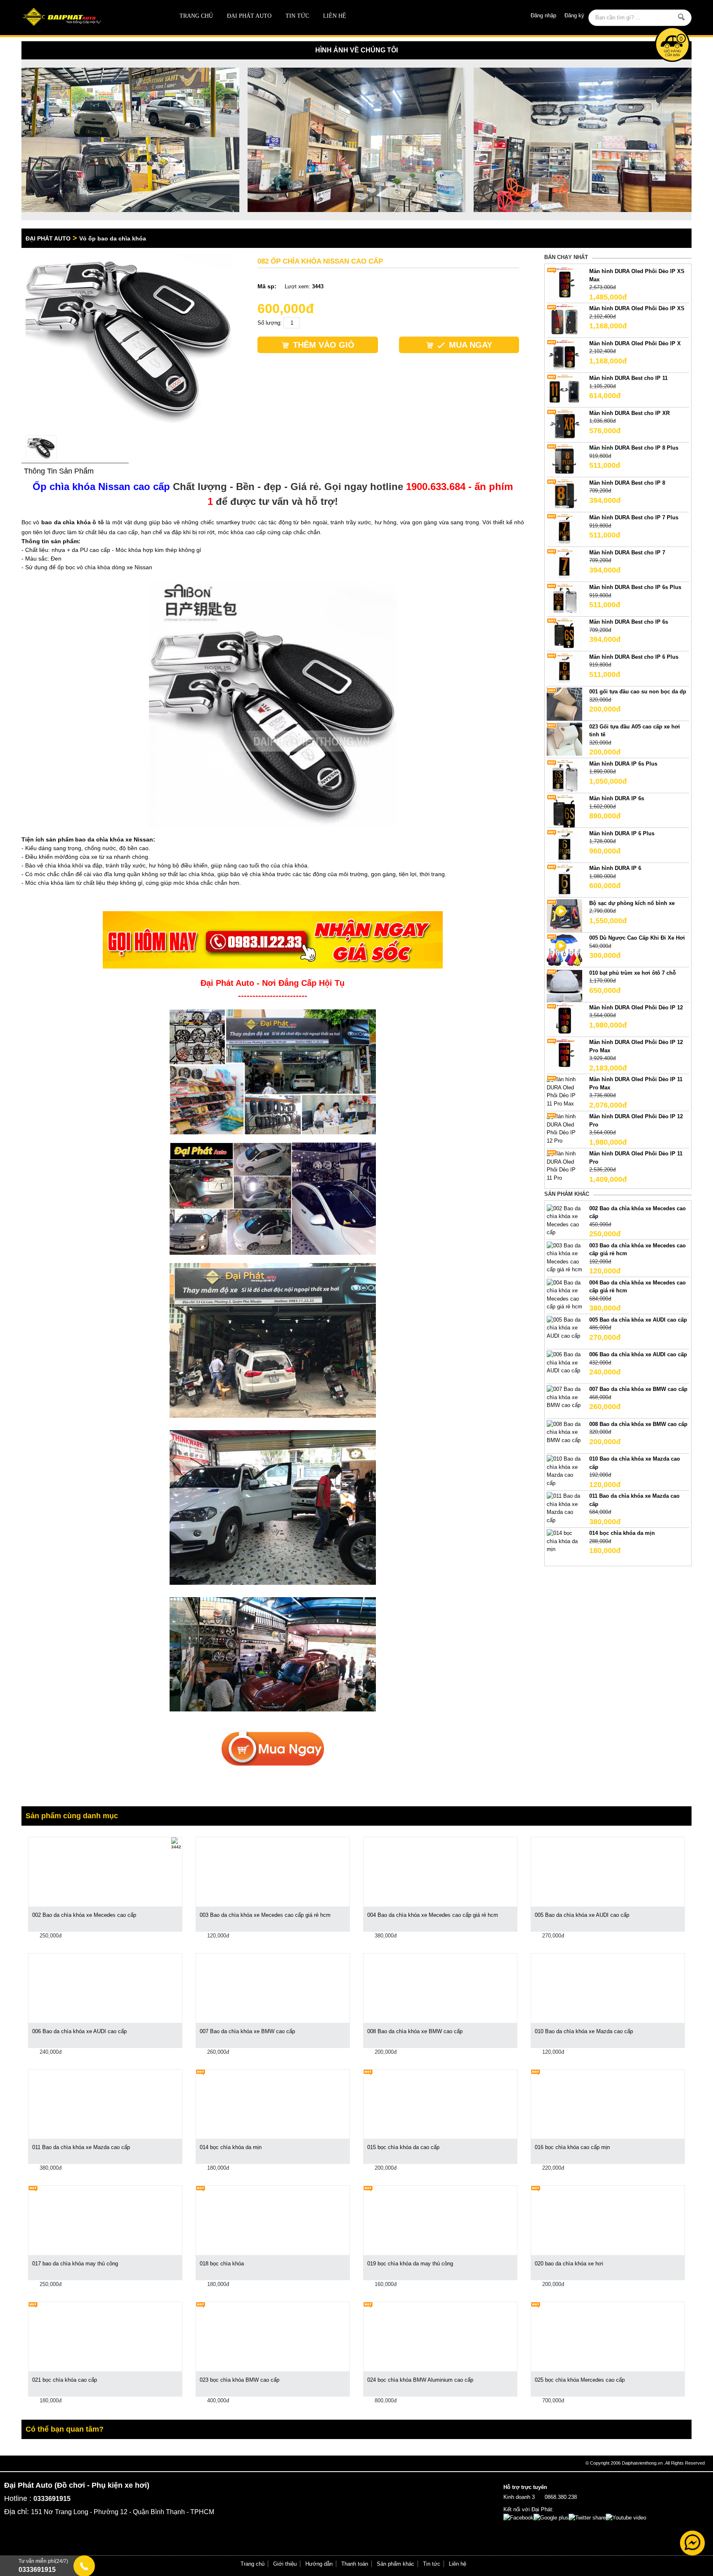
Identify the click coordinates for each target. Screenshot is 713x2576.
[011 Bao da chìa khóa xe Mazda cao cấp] (564, 1508)
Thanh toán (355, 2564)
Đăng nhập (543, 15)
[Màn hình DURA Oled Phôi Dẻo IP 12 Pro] (564, 1128)
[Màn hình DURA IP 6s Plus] (564, 776)
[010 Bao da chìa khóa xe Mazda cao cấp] (564, 1471)
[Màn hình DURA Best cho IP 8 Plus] (564, 460)
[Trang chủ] (89, 18)
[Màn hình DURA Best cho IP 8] (564, 495)
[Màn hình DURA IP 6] (564, 880)
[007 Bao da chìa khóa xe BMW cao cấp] (564, 1397)
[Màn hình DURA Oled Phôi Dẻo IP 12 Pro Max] (564, 1055)
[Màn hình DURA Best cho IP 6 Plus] (564, 669)
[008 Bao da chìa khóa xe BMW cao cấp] (564, 1432)
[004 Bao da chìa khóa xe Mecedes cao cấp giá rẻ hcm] (564, 1294)
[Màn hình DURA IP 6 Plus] (564, 845)
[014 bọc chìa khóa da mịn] (564, 1541)
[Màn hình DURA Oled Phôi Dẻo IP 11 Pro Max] (564, 1091)
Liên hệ (335, 16)
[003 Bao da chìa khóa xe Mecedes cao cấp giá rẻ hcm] (564, 1257)
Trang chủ (196, 16)
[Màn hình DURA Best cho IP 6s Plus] (564, 599)
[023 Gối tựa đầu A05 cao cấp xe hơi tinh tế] (564, 739)
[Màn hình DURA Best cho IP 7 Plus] (564, 530)
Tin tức (297, 16)
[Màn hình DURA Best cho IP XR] (564, 425)
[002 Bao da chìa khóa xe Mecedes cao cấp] (564, 1220)
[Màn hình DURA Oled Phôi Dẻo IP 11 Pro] (564, 1165)
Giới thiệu (285, 2564)
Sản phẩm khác (395, 2564)
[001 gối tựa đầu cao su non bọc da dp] (564, 704)
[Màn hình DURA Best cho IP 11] (564, 390)
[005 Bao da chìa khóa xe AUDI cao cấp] (564, 1327)
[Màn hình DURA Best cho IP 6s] (564, 634)
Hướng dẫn (319, 2564)
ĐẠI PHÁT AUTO (249, 16)
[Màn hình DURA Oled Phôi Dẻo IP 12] (564, 1019)
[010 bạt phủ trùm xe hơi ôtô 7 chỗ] (564, 985)
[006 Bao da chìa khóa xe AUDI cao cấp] (564, 1362)
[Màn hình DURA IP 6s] (564, 811)
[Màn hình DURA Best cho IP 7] (564, 564)
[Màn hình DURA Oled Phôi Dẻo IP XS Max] (564, 284)
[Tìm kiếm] (682, 17)
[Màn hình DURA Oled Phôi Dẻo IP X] (564, 355)
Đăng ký (574, 15)
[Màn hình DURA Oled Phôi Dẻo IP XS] (564, 321)
